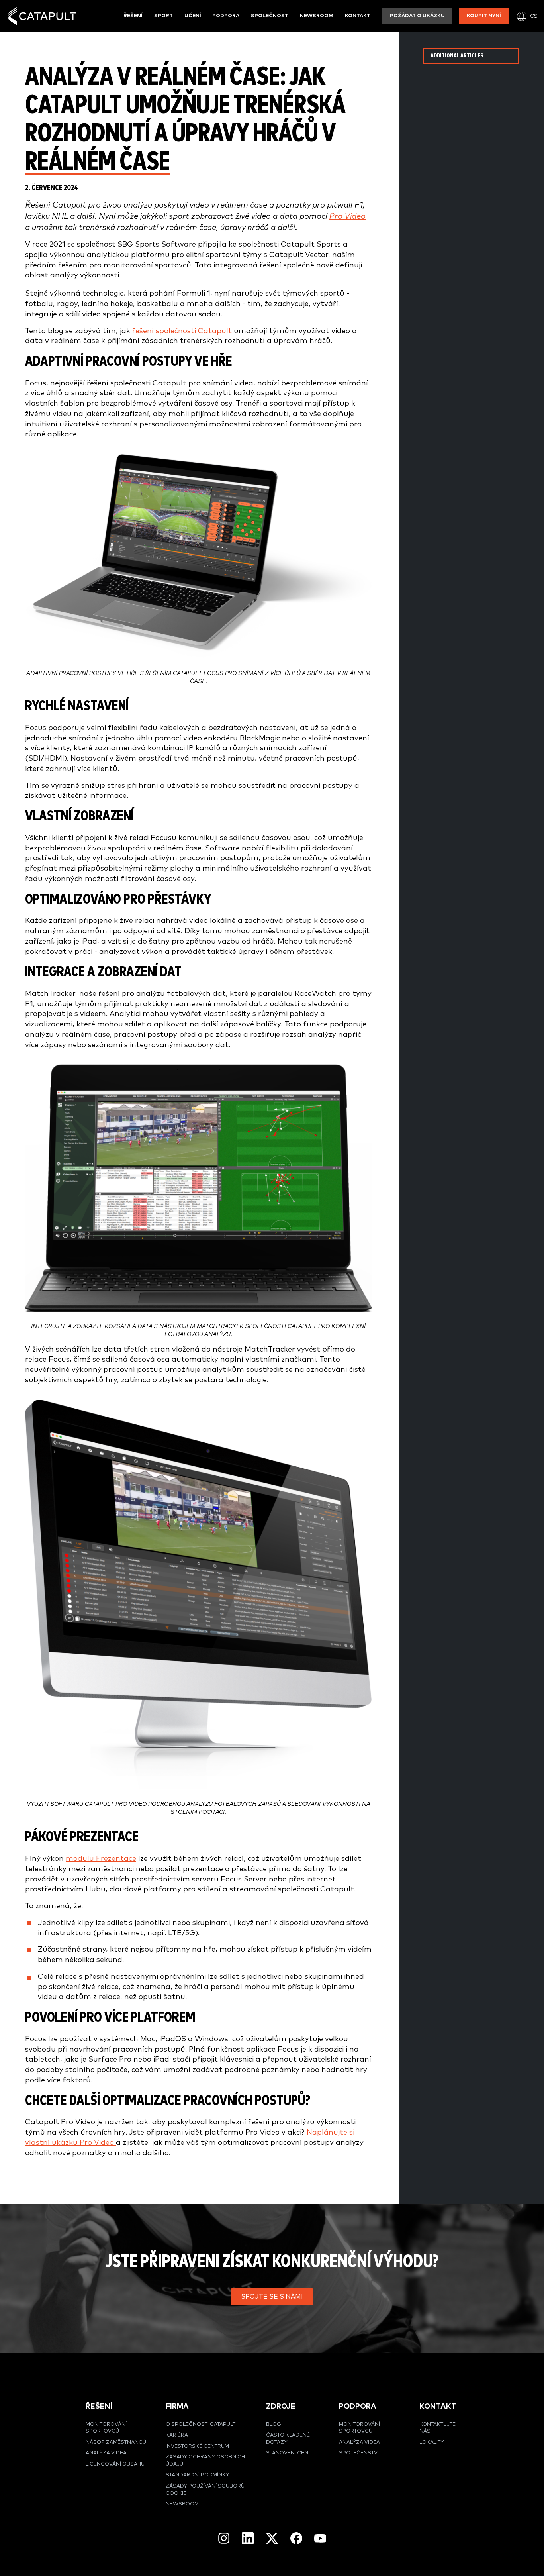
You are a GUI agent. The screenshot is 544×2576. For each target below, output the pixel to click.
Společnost (270, 16)
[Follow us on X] (272, 2538)
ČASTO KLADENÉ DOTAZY (288, 2439)
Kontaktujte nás (437, 2428)
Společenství (359, 2453)
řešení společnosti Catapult (182, 331)
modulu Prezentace (101, 1859)
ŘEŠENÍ (99, 2406)
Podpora (226, 16)
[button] (272, 2297)
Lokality (432, 2442)
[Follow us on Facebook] (296, 2538)
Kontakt (358, 16)
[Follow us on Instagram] (224, 2538)
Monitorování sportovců (106, 2428)
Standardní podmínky (198, 2475)
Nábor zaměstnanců (116, 2442)
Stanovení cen (287, 2453)
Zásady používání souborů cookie (205, 2490)
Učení (193, 16)
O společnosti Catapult (201, 2424)
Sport (163, 16)
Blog (274, 2424)
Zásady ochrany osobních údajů (205, 2461)
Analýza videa (106, 2453)
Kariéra (177, 2435)
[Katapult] (42, 16)
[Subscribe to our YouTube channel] (320, 2538)
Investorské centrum (197, 2446)
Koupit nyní (484, 16)
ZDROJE (281, 2406)
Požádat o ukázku (417, 16)
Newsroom (317, 16)
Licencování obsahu (115, 2464)
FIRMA (177, 2406)
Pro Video (347, 216)
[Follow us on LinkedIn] (248, 2538)
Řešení (133, 16)
